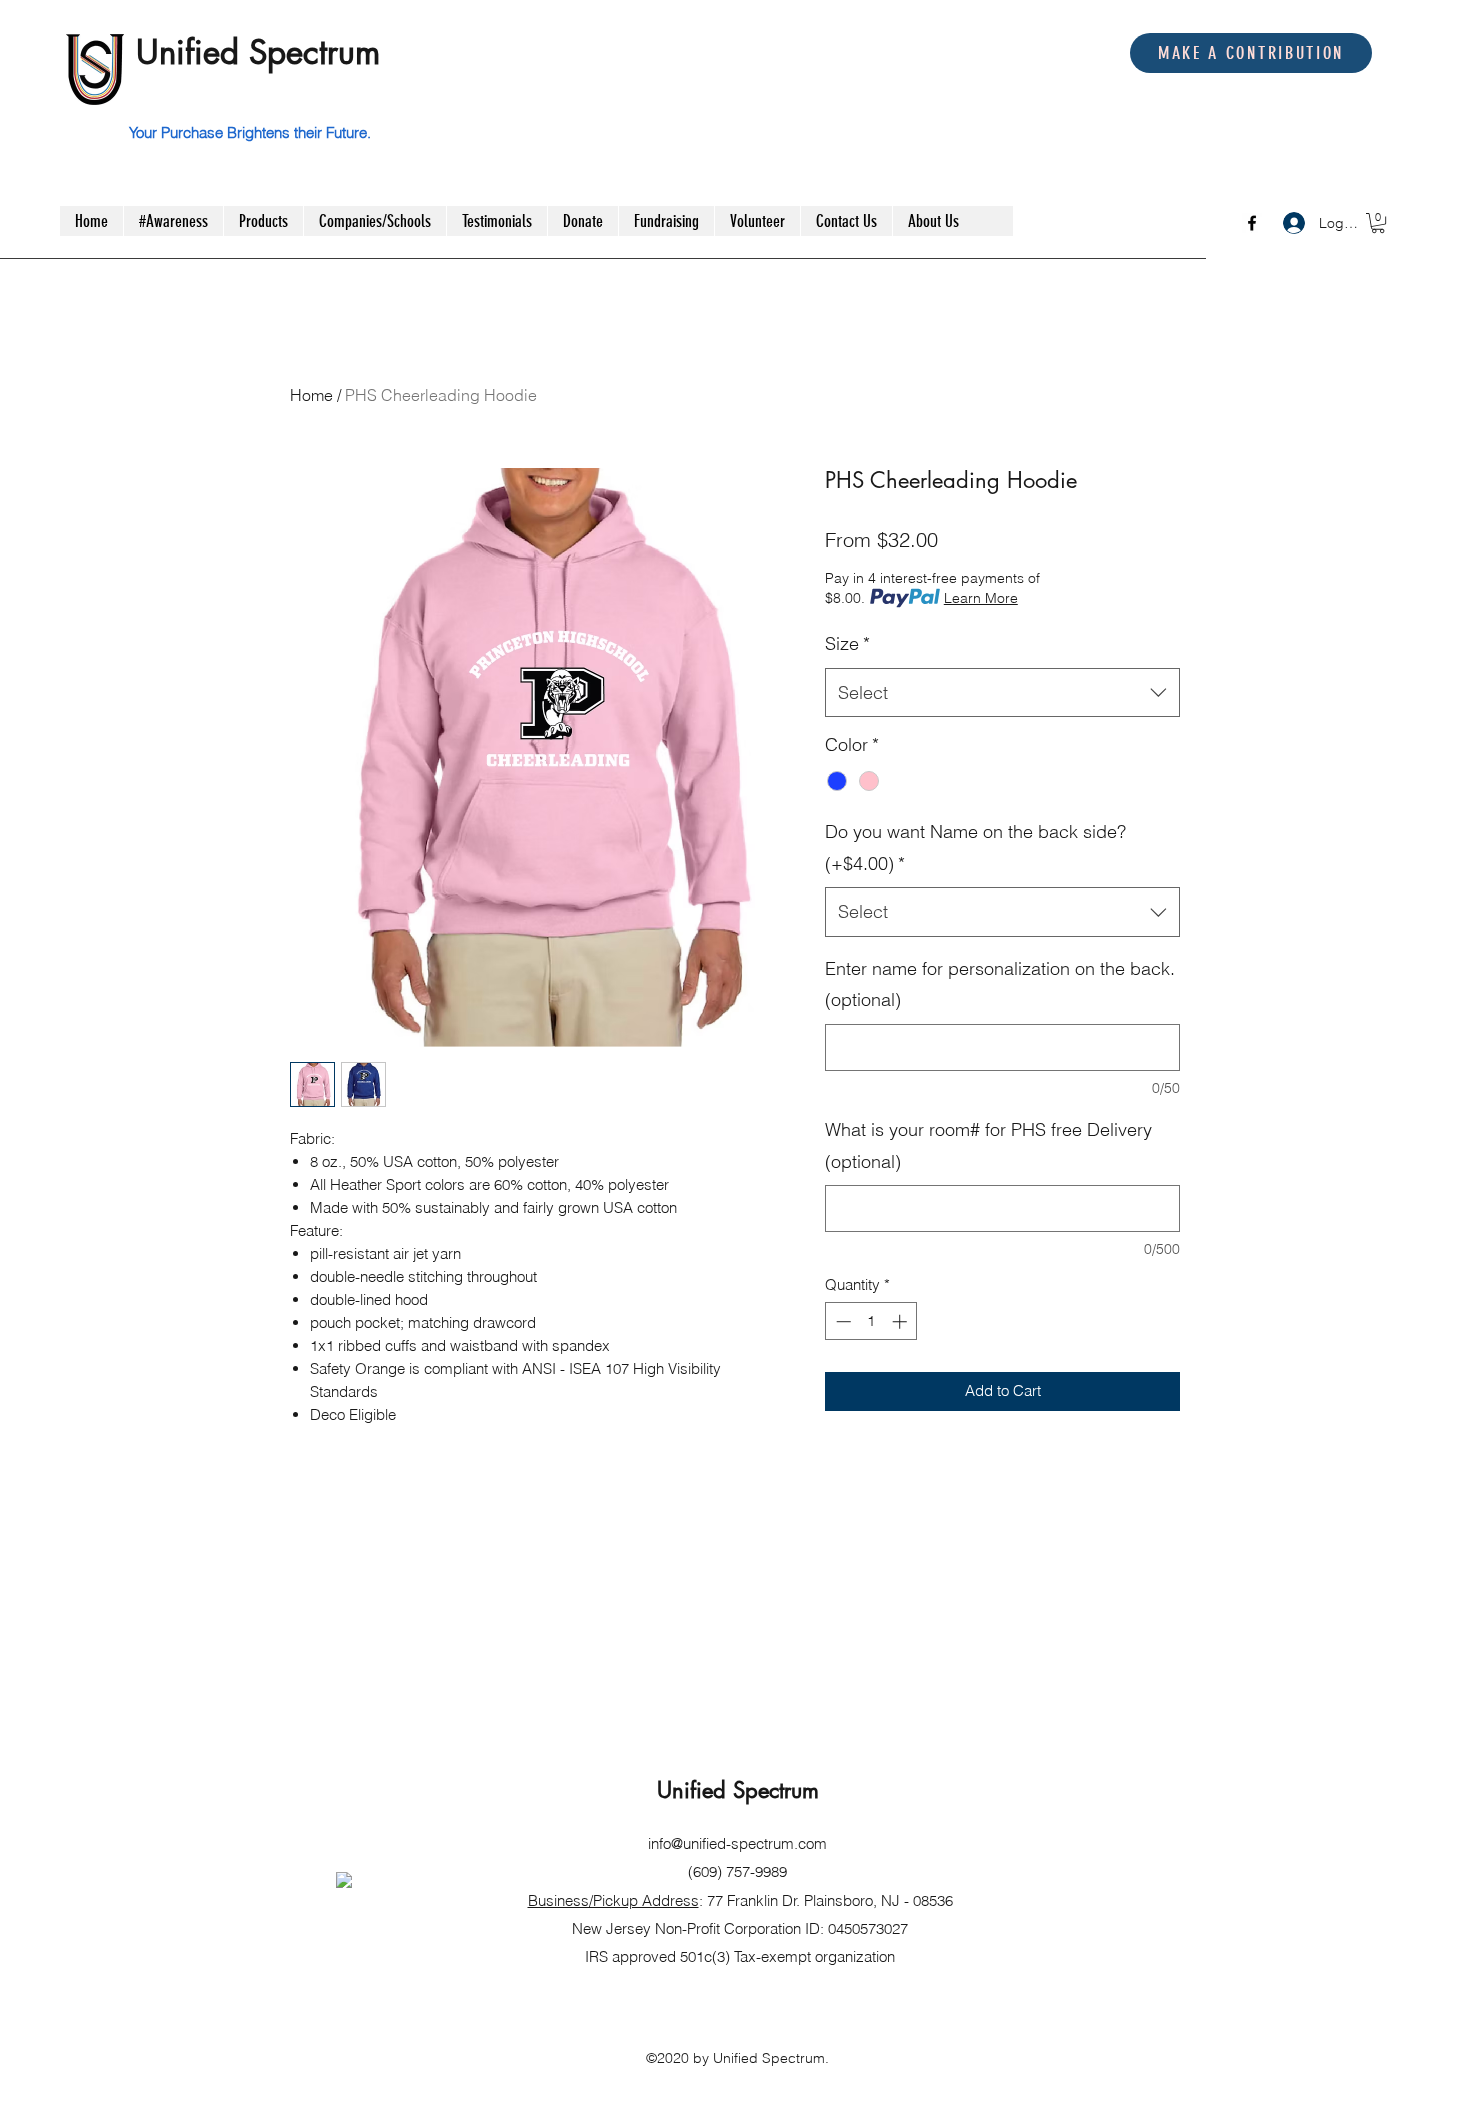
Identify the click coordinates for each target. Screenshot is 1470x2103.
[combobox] (1002, 693)
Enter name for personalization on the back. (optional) (1000, 984)
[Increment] (901, 1321)
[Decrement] (841, 1321)
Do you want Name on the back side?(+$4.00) (975, 847)
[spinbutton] (871, 1321)
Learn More (981, 598)
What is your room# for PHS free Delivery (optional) (988, 1145)
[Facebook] (1252, 223)
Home (311, 395)
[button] (1378, 223)
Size (847, 643)
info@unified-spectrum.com (737, 1843)
